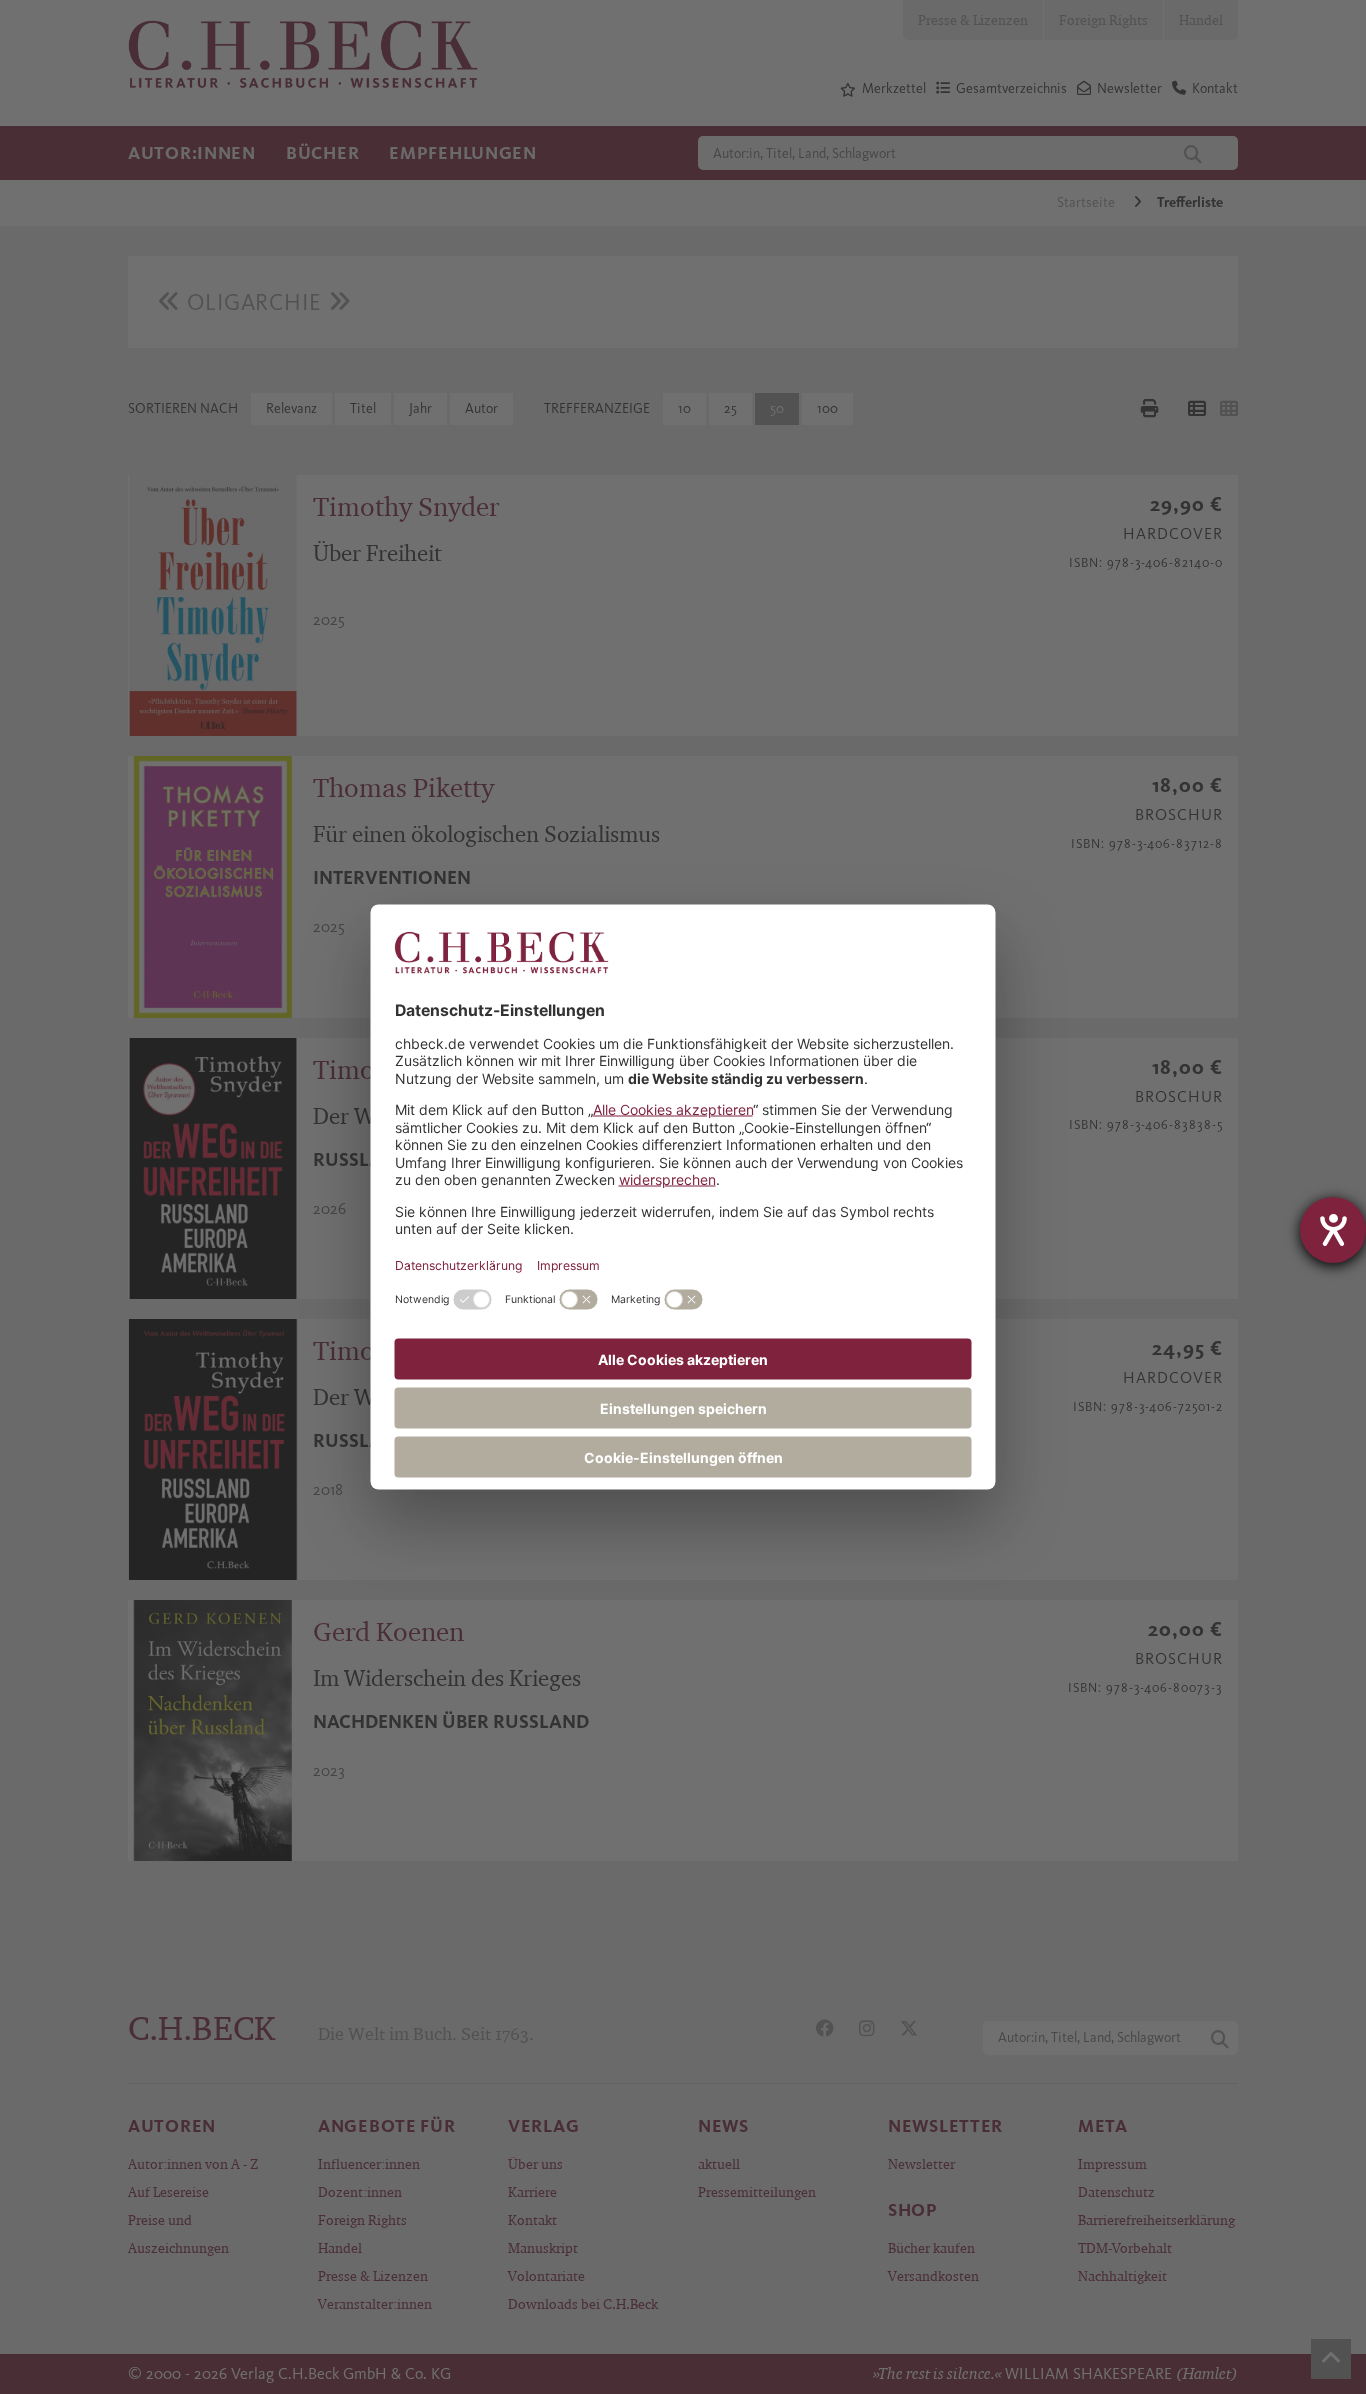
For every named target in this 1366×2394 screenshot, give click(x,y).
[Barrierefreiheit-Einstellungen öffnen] (1333, 1230)
